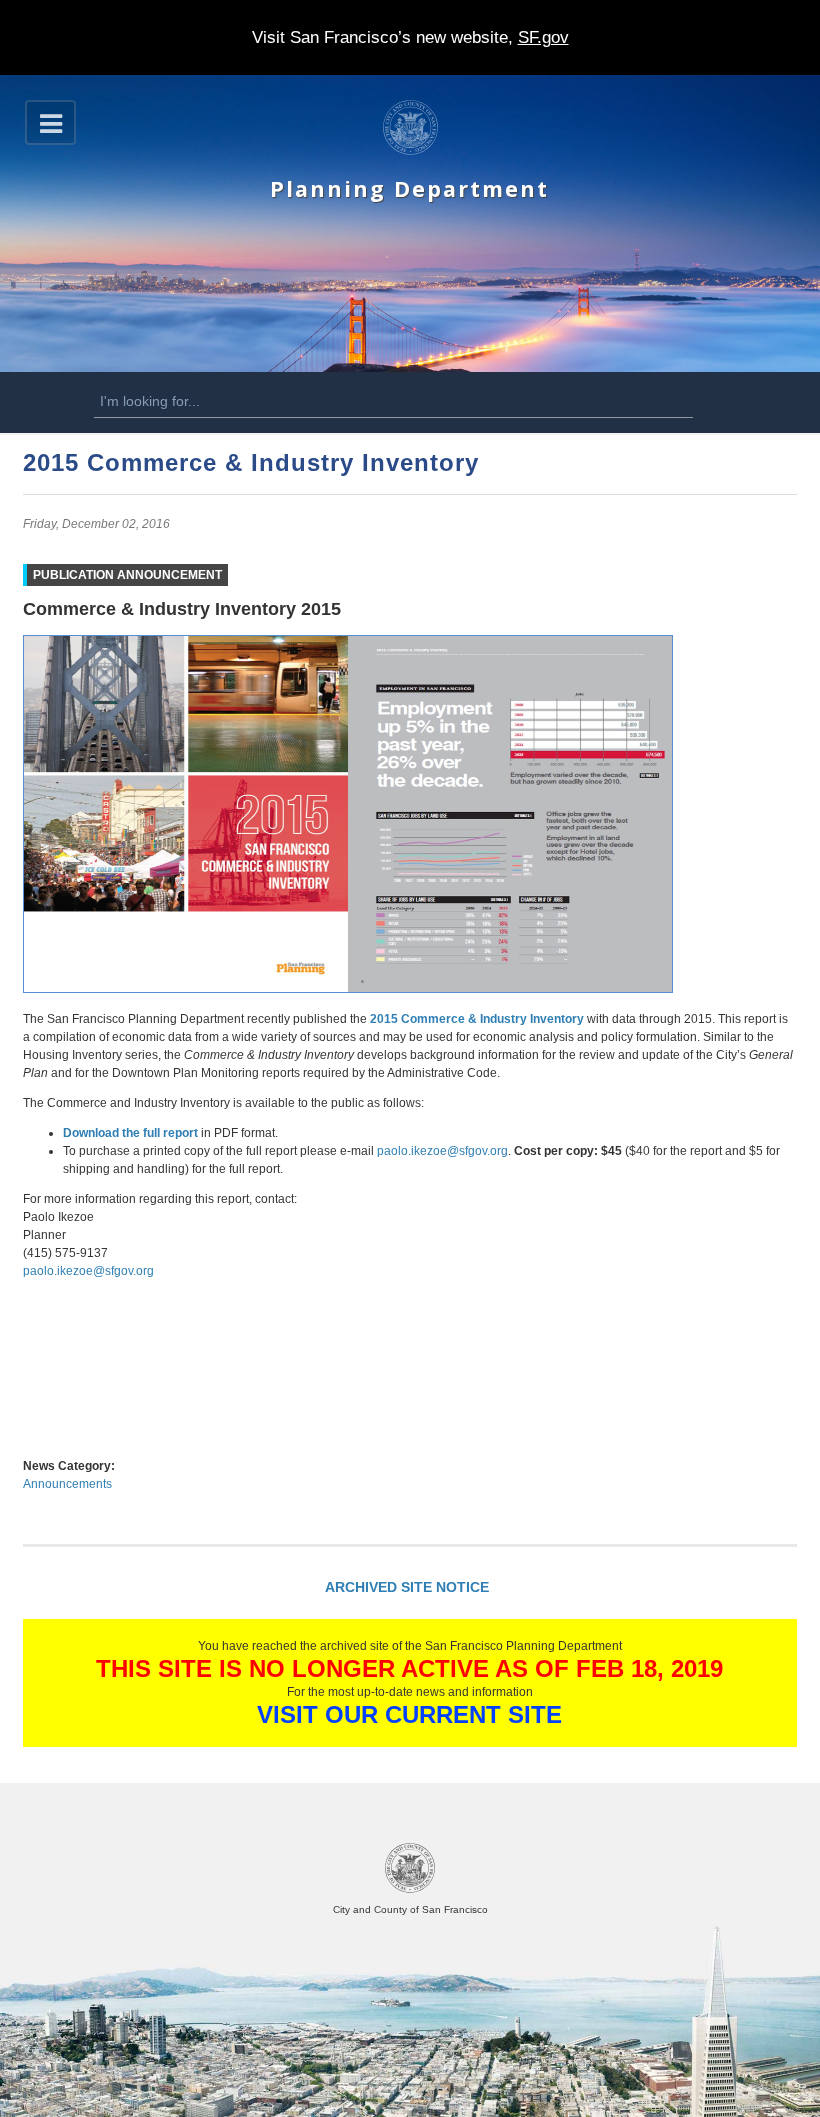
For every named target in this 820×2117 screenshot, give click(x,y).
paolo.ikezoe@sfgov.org (442, 1151)
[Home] (410, 151)
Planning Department (409, 188)
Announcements (67, 1484)
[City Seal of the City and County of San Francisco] (410, 1889)
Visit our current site (409, 1714)
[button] (50, 122)
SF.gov (543, 37)
